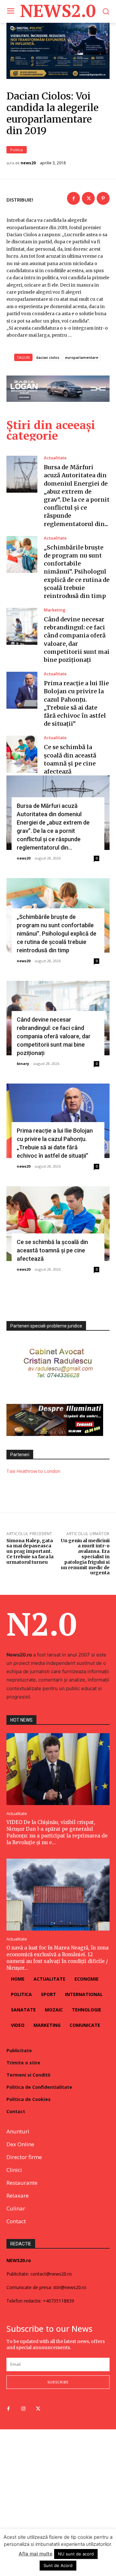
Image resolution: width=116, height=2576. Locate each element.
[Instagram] (23, 2409)
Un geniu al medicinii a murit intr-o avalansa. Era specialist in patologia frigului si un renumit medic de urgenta (85, 1557)
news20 (28, 163)
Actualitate (55, 458)
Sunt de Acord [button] (58, 2565)
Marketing (55, 610)
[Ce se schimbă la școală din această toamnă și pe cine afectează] (22, 754)
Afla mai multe (36, 2554)
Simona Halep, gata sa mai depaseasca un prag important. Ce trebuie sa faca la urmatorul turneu (30, 1551)
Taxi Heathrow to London (33, 1471)
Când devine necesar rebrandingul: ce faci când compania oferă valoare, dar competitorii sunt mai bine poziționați (54, 1036)
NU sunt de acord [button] (76, 2554)
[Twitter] (88, 198)
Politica (17, 150)
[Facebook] (73, 198)
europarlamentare (82, 357)
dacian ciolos (48, 357)
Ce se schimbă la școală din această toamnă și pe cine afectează (52, 1250)
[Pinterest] (103, 198)
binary (23, 1063)
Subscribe (58, 2382)
